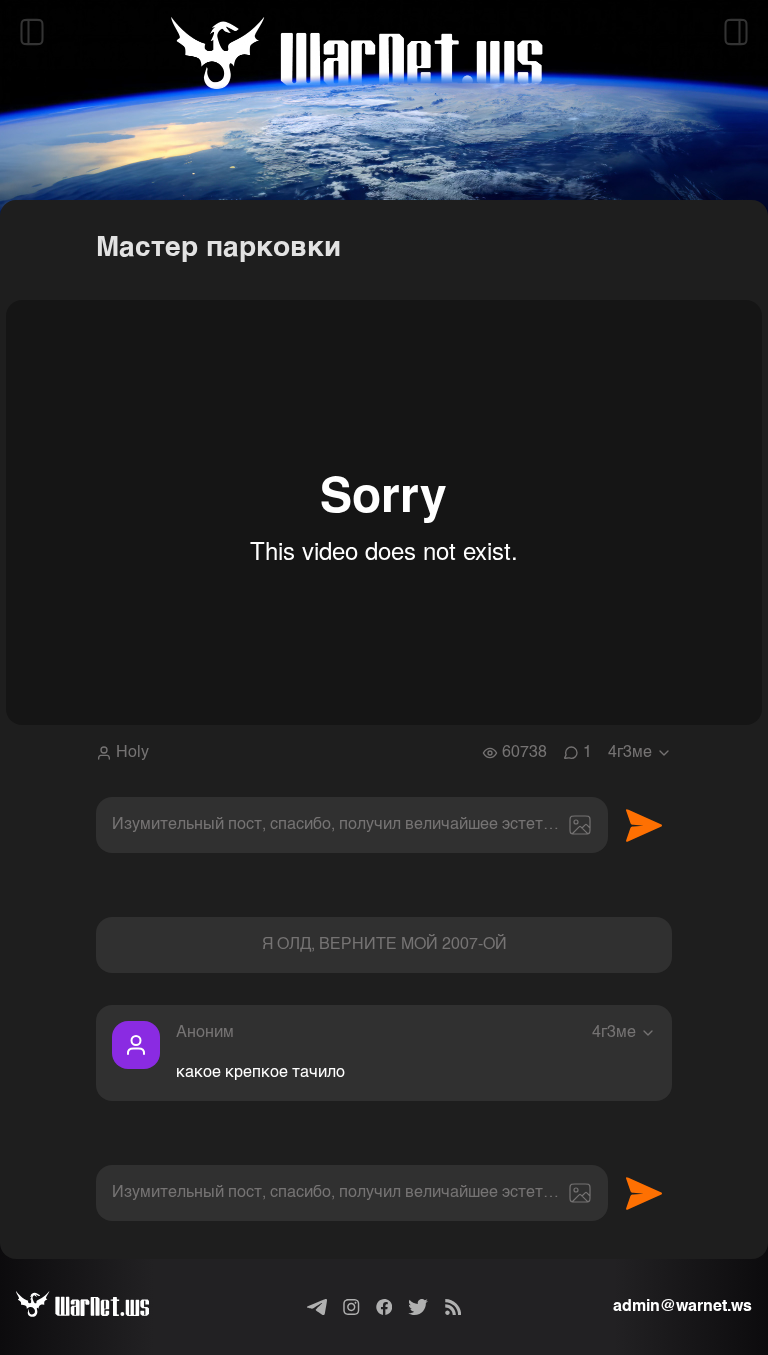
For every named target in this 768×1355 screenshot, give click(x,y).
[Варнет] (98, 1307)
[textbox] (352, 825)
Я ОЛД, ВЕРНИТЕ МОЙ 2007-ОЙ (384, 945)
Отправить (644, 825)
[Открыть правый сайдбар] (736, 32)
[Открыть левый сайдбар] (32, 32)
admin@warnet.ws (682, 1307)
